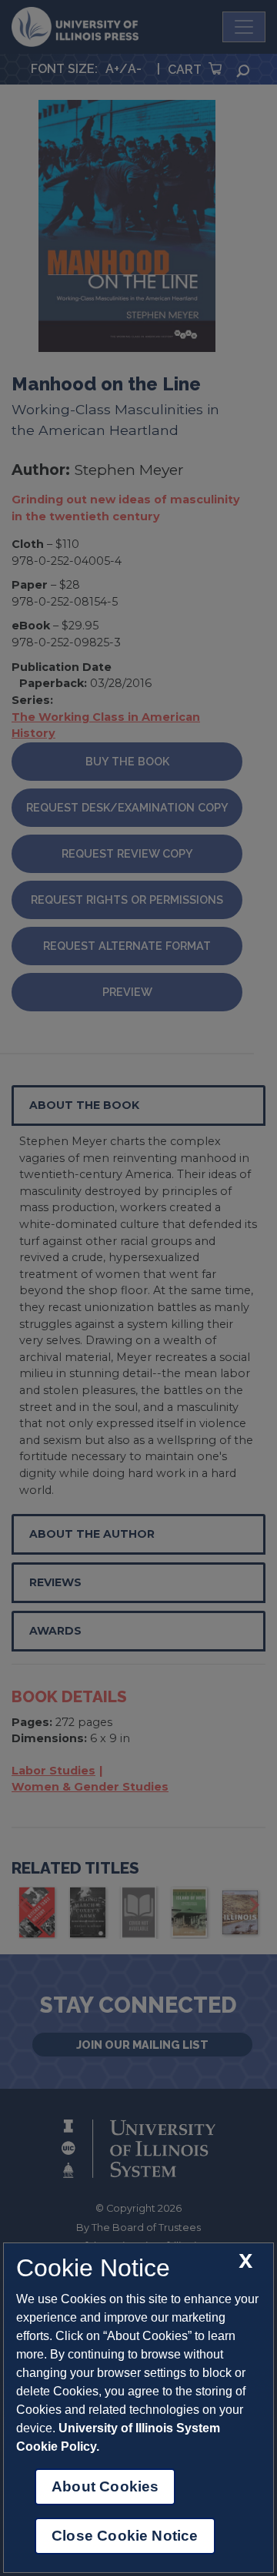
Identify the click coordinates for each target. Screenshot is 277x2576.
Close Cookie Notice (125, 2536)
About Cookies (105, 2486)
